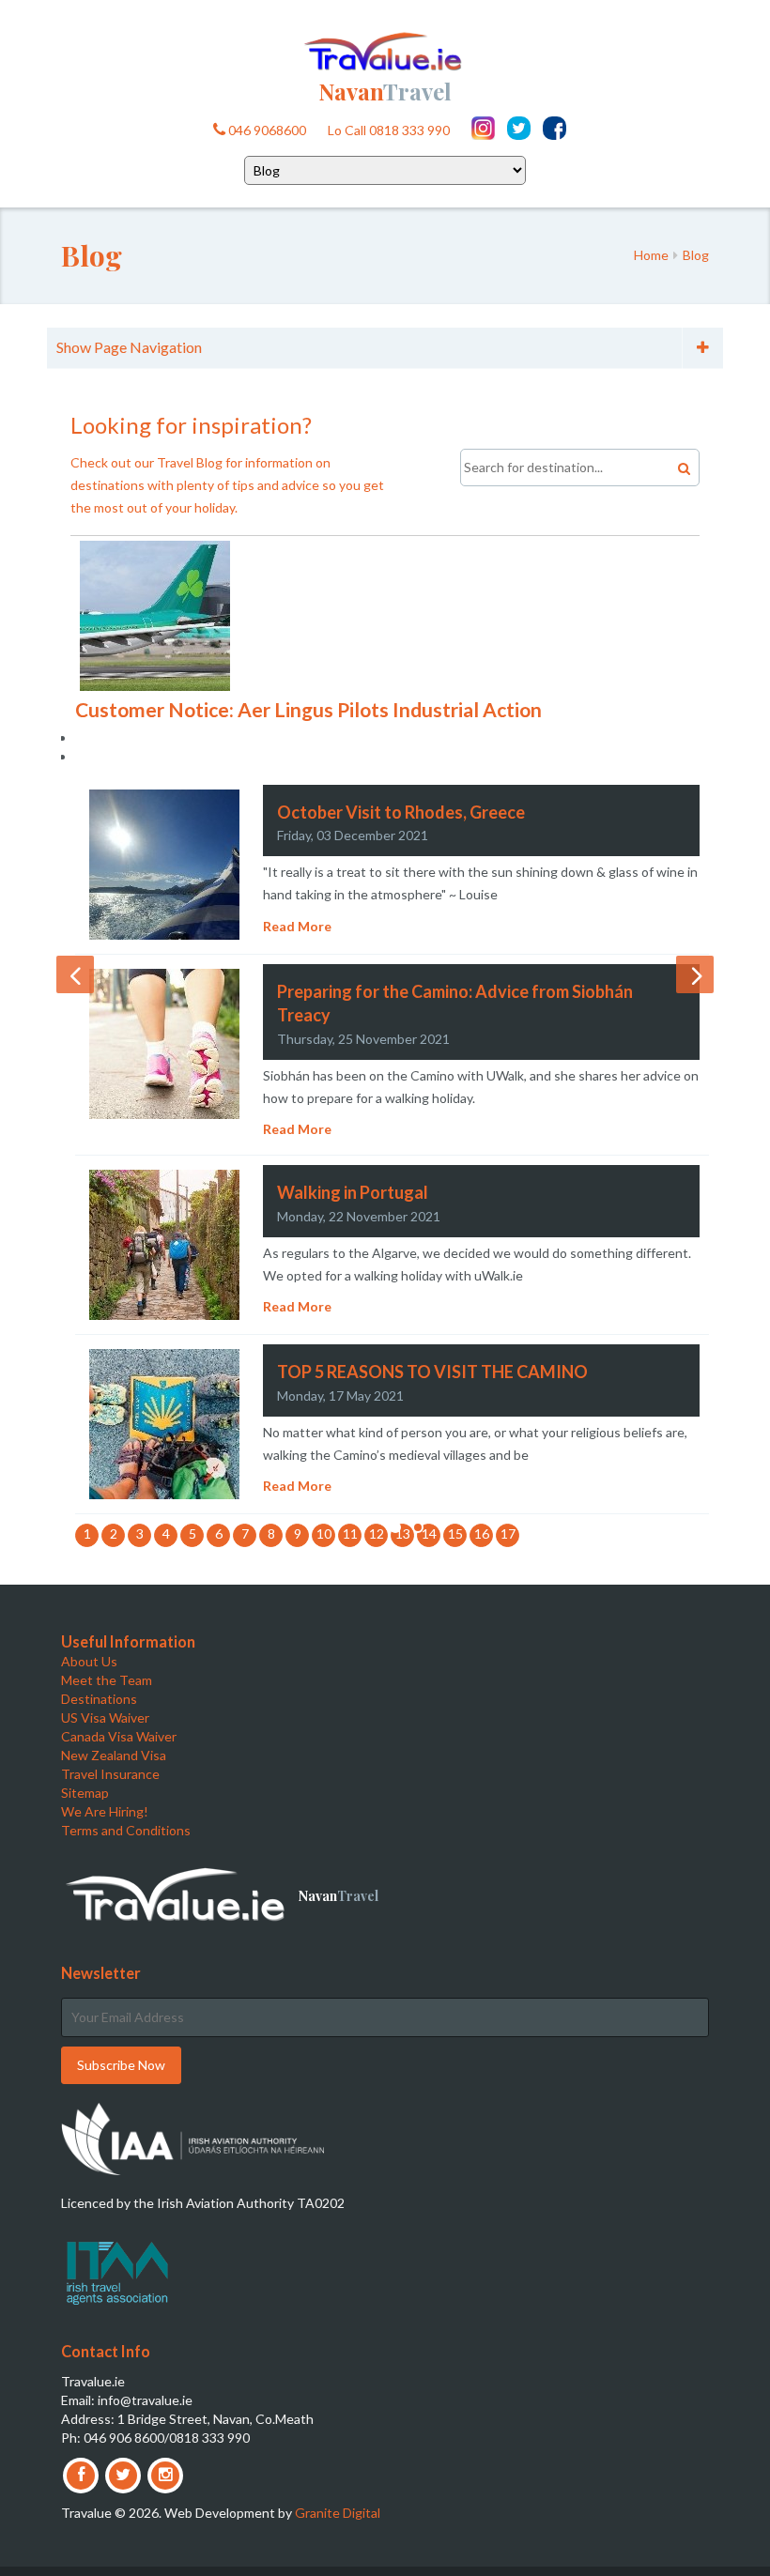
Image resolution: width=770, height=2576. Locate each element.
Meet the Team (107, 1680)
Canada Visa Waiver (119, 1736)
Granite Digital (338, 2513)
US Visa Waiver (105, 1717)
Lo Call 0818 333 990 (389, 130)
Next (695, 974)
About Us (89, 1661)
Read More (297, 926)
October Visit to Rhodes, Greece (401, 812)
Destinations (99, 1699)
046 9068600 (266, 130)
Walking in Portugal (353, 1192)
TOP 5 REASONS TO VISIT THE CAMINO (432, 1372)
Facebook (554, 128)
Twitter (519, 128)
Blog (696, 255)
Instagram (483, 128)
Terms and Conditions (126, 1830)
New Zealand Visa (114, 1755)
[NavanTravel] (385, 49)
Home (651, 255)
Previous (75, 974)
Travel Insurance (110, 1774)
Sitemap (85, 1793)
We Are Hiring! (105, 1811)
